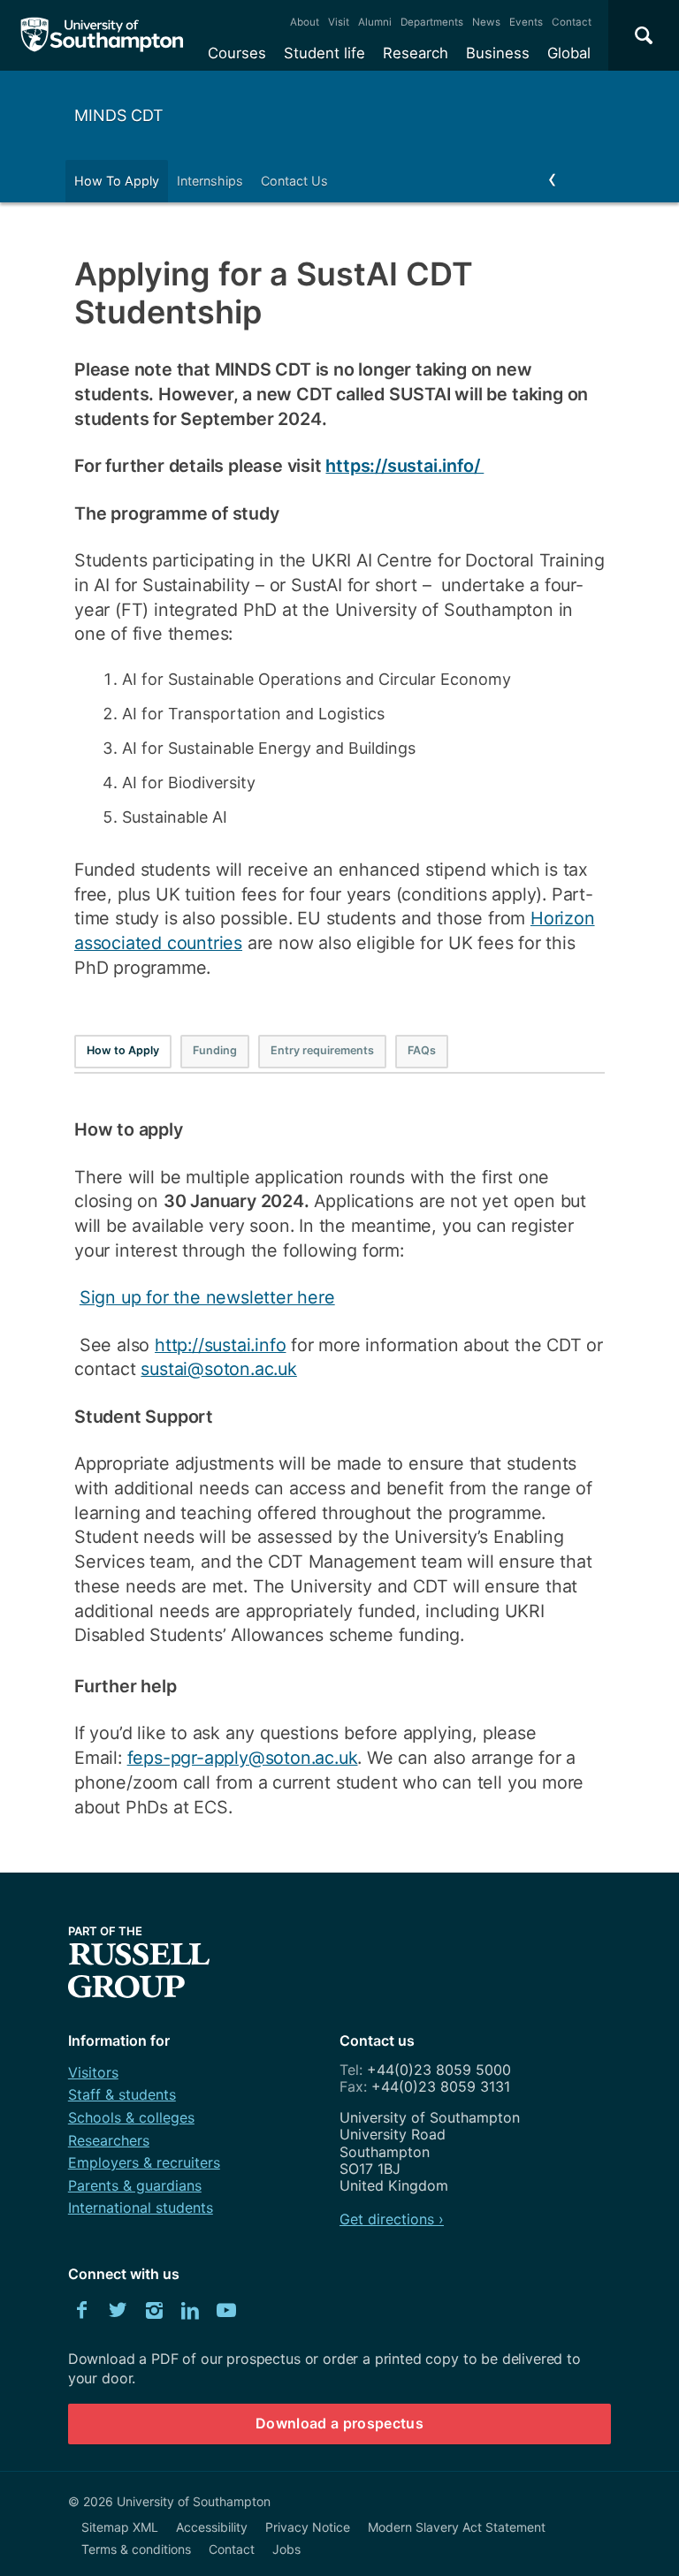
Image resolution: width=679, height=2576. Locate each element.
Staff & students (122, 2094)
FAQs (422, 1050)
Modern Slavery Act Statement (457, 2527)
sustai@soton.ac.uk (218, 1369)
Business (498, 53)
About (305, 22)
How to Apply (123, 1050)
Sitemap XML (120, 2527)
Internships (210, 181)
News (486, 22)
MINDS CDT (119, 115)
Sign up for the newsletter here (207, 1297)
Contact (572, 22)
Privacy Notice (308, 2527)
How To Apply (117, 181)
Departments (432, 22)
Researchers (109, 2140)
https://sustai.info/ (404, 466)
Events (526, 22)
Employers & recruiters (144, 2162)
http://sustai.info (220, 1345)
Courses (237, 53)
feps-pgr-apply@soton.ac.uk (243, 1758)
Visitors (93, 2072)
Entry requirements (322, 1050)
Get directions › (392, 2219)
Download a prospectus (339, 2423)
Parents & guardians (135, 2185)
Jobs (286, 2549)
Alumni (375, 22)
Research (416, 53)
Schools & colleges (131, 2117)
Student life (324, 53)
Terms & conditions (136, 2549)
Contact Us (294, 181)
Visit (339, 22)
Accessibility (212, 2527)
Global (569, 53)
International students (141, 2207)
